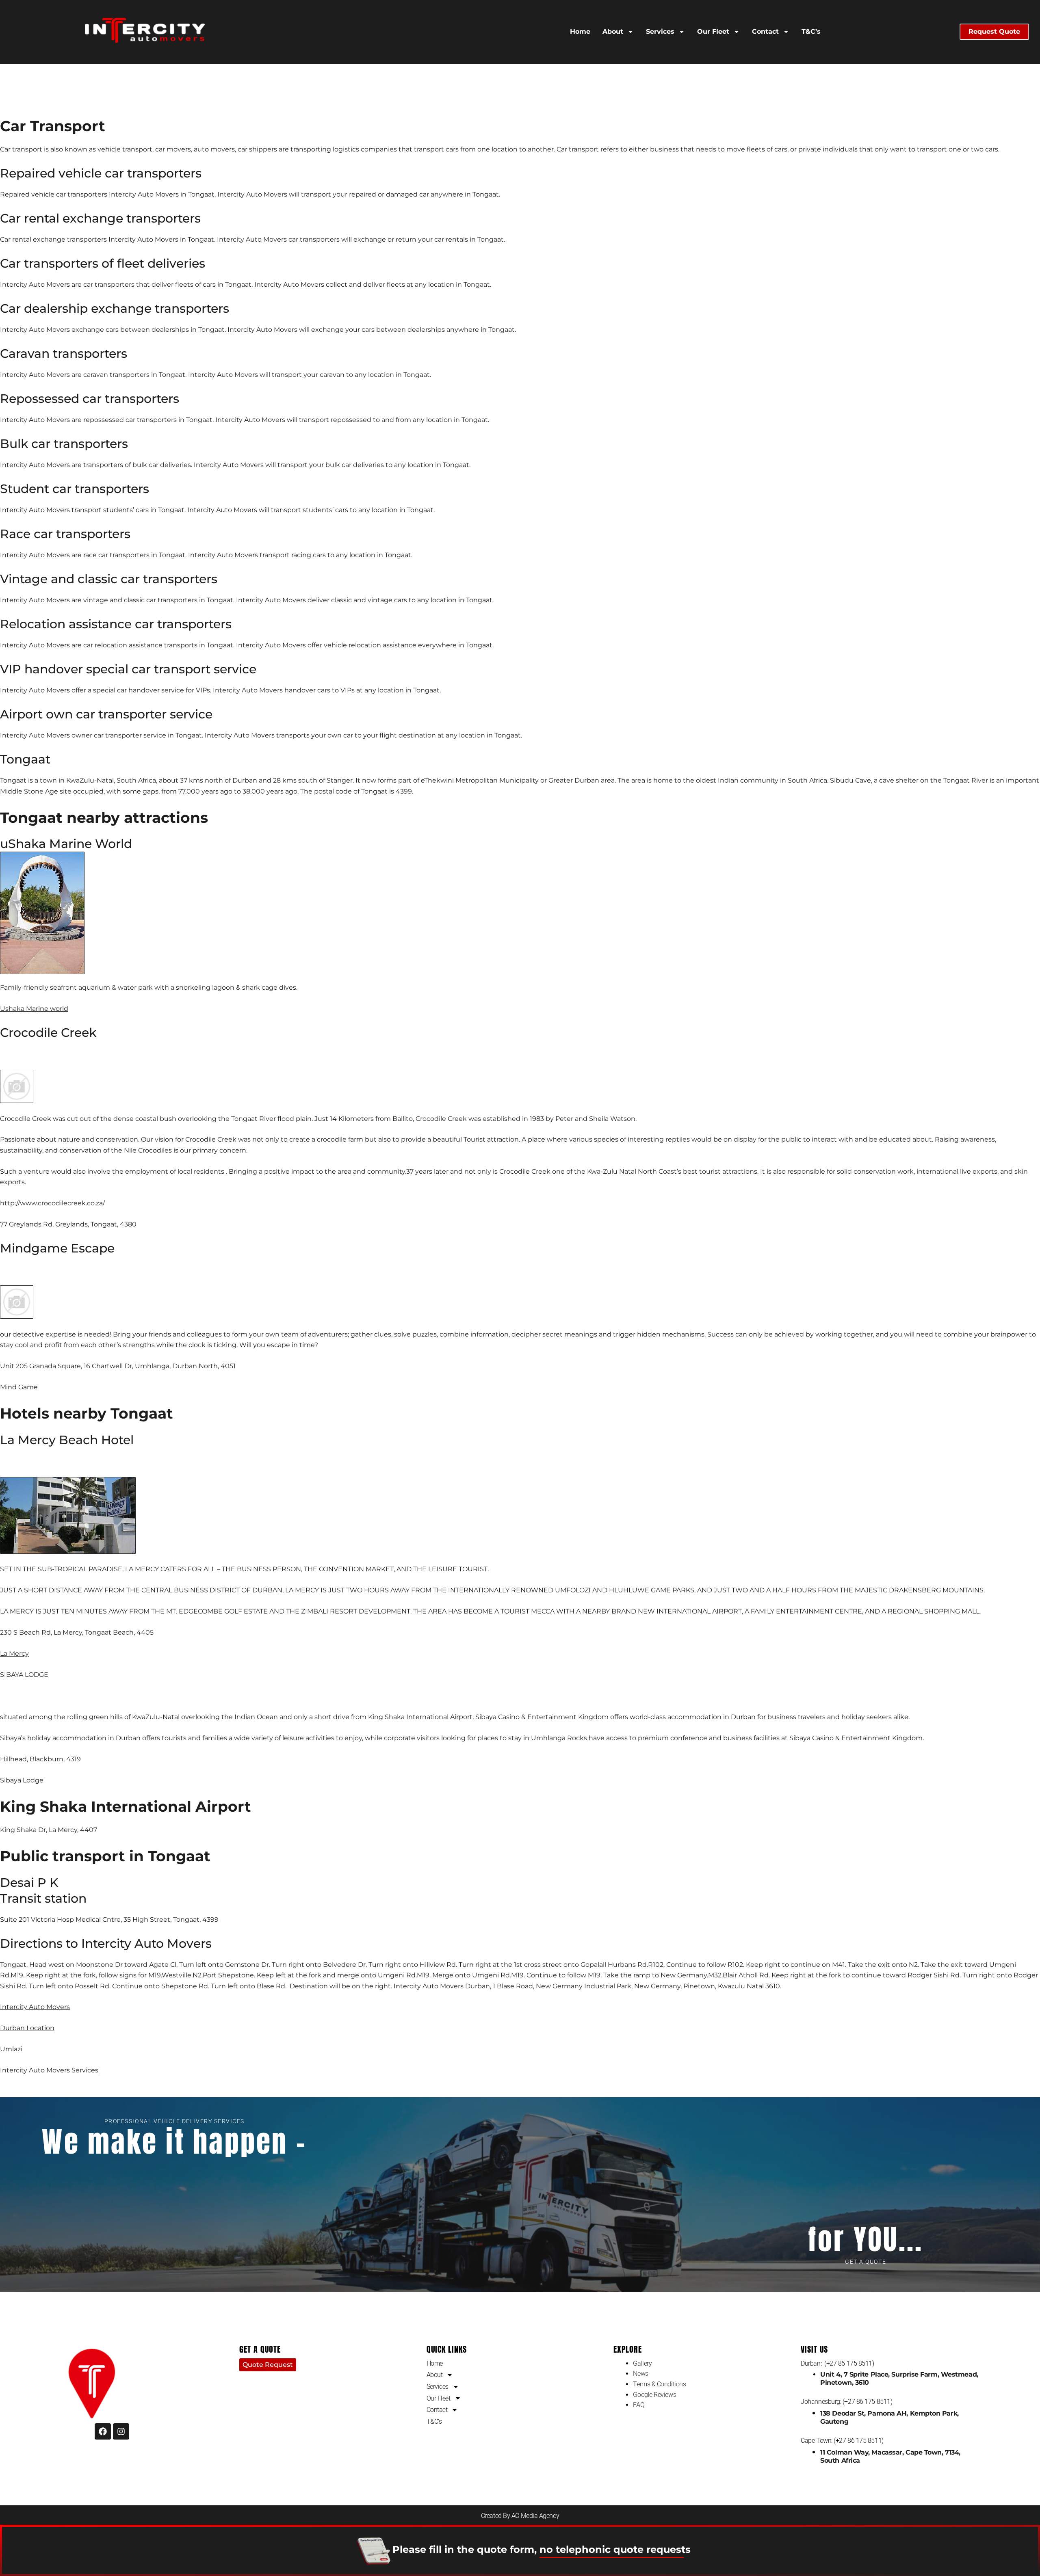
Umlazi (11, 2049)
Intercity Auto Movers (35, 2007)
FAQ (639, 2405)
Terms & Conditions (659, 2384)
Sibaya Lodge (22, 1780)
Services (661, 31)
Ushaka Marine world (34, 1009)
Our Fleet (714, 31)
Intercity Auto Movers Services (49, 2070)
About (613, 31)
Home (581, 31)
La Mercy (14, 1654)
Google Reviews (654, 2395)
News (640, 2374)
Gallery (643, 2363)
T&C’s (811, 31)
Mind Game (19, 1387)
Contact (766, 31)
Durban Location (27, 2028)
